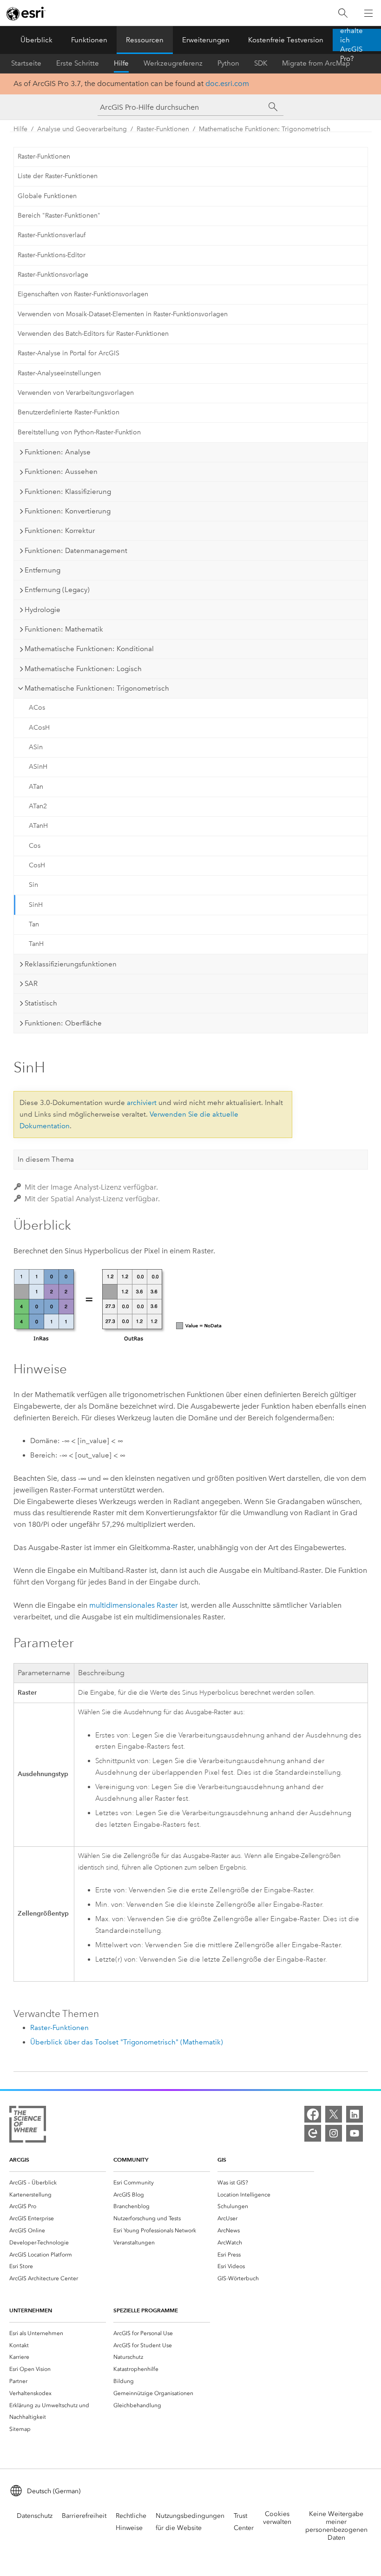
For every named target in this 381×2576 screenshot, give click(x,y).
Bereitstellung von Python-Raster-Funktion (79, 432)
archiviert (142, 1103)
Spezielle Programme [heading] (146, 2310)
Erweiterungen (206, 40)
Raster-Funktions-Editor (52, 255)
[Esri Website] (26, 13)
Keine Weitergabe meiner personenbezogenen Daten (336, 2526)
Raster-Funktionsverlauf (52, 235)
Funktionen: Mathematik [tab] (64, 629)
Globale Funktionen (47, 196)
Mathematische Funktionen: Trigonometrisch (265, 129)
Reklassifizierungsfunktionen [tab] (71, 964)
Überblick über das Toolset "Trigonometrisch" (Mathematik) (127, 2042)
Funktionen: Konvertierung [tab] (68, 511)
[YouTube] (355, 2133)
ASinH (38, 767)
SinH (36, 905)
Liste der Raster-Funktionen (58, 176)
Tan (34, 924)
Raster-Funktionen (163, 129)
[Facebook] (313, 2114)
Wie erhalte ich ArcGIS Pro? (351, 40)
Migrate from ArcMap (316, 63)
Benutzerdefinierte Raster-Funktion (69, 412)
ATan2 (38, 806)
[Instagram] (334, 2133)
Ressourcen (145, 40)
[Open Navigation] (368, 13)
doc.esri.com (227, 83)
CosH (37, 865)
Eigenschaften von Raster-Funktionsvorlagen (83, 294)
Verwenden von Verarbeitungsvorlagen (76, 393)
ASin (36, 747)
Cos (35, 846)
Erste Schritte (78, 63)
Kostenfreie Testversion (286, 40)
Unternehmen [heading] (31, 2310)
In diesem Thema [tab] (46, 1159)
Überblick (36, 40)
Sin (33, 885)
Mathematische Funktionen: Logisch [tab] (83, 669)
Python (228, 63)
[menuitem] (58, 2183)
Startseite (26, 63)
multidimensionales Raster (134, 1605)
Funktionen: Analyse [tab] (58, 452)
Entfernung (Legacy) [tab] (57, 590)
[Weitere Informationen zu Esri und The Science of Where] (28, 2126)
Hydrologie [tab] (43, 610)
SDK (261, 63)
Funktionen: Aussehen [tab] (61, 472)
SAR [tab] (31, 984)
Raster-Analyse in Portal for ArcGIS (69, 353)
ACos (37, 708)
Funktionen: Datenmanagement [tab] (76, 551)
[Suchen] (343, 13)
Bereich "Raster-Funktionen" (59, 216)
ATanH (38, 826)
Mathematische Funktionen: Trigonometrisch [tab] (97, 688)
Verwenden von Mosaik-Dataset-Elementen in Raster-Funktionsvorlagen (123, 314)
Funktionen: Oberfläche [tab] (63, 1023)
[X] (334, 2114)
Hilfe (121, 63)
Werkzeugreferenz (173, 63)
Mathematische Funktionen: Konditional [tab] (89, 649)
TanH (36, 944)
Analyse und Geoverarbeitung (82, 129)
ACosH (39, 728)
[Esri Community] (313, 2133)
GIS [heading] (222, 2160)
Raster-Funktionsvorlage (53, 275)
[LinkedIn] (355, 2114)
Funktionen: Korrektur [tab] (60, 531)
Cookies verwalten (277, 2518)
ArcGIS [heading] (19, 2160)
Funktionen (89, 40)
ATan (36, 787)
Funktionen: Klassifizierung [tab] (68, 492)
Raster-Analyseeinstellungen (59, 373)
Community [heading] (131, 2160)
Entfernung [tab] (43, 570)
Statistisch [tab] (41, 1003)
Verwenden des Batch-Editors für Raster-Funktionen (93, 334)
